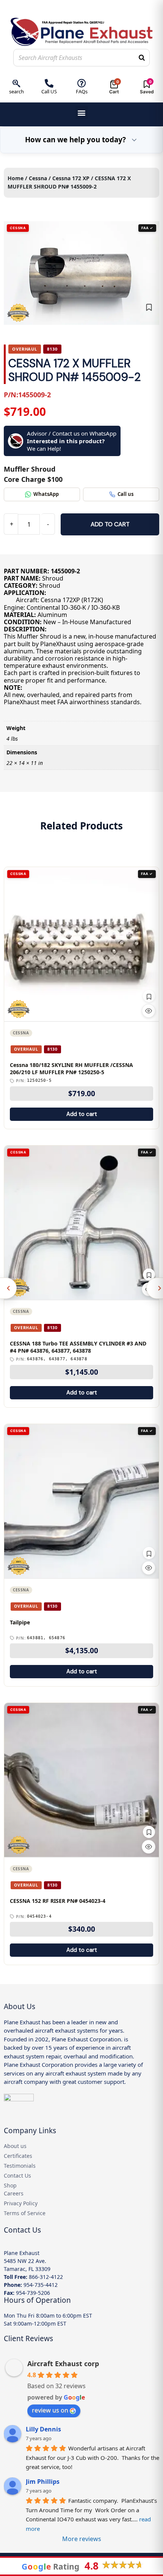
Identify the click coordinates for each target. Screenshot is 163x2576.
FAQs (82, 91)
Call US (49, 91)
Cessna (38, 178)
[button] (82, 113)
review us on (50, 2410)
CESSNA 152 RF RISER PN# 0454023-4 (58, 1901)
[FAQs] (82, 83)
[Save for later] (149, 307)
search (16, 91)
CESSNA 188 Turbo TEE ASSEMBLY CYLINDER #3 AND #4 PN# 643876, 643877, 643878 (78, 1347)
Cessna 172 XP (71, 178)
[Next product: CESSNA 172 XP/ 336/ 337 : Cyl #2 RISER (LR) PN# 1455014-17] (155, 1288)
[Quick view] (149, 1011)
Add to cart (110, 524)
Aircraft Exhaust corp (63, 2364)
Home (16, 178)
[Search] (142, 58)
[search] (16, 83)
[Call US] (49, 83)
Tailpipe (20, 1622)
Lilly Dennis (43, 2429)
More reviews (82, 2539)
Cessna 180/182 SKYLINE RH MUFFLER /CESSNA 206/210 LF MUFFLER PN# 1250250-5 (71, 1069)
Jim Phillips (43, 2482)
